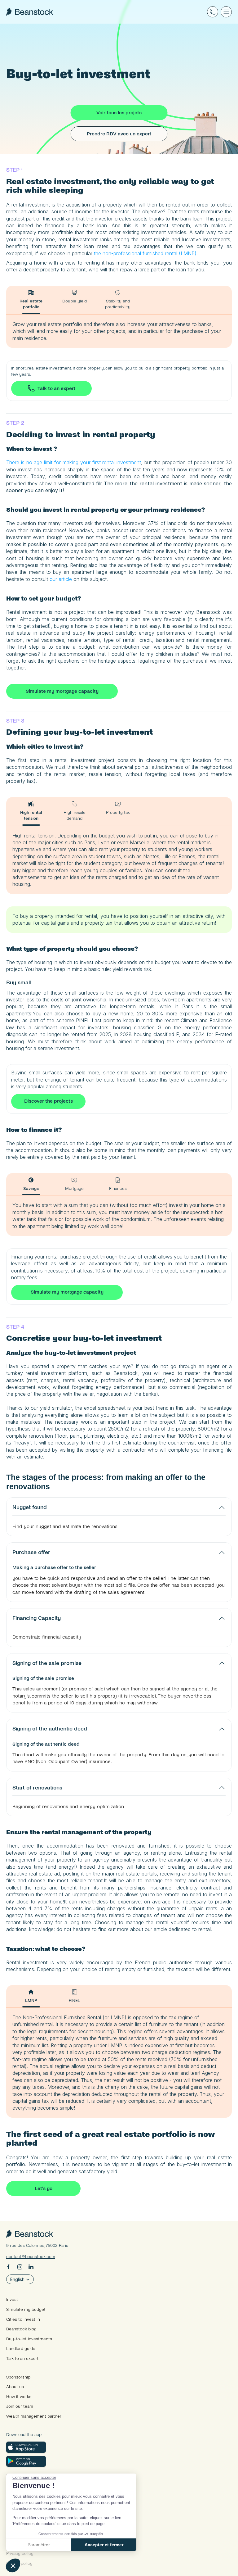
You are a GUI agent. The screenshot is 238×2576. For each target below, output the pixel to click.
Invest (12, 2299)
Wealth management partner (34, 2416)
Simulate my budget (26, 2309)
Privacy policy (20, 2553)
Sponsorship (18, 2377)
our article (61, 579)
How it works (19, 2397)
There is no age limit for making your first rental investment (74, 462)
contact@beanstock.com (31, 2257)
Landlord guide (21, 2349)
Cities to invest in (23, 2319)
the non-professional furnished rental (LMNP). (145, 253)
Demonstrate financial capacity (47, 1637)
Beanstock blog (21, 2329)
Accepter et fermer (104, 2545)
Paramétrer (39, 2545)
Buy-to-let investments (29, 2339)
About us (15, 2387)
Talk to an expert (22, 2358)
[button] (13, 2565)
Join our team (20, 2406)
